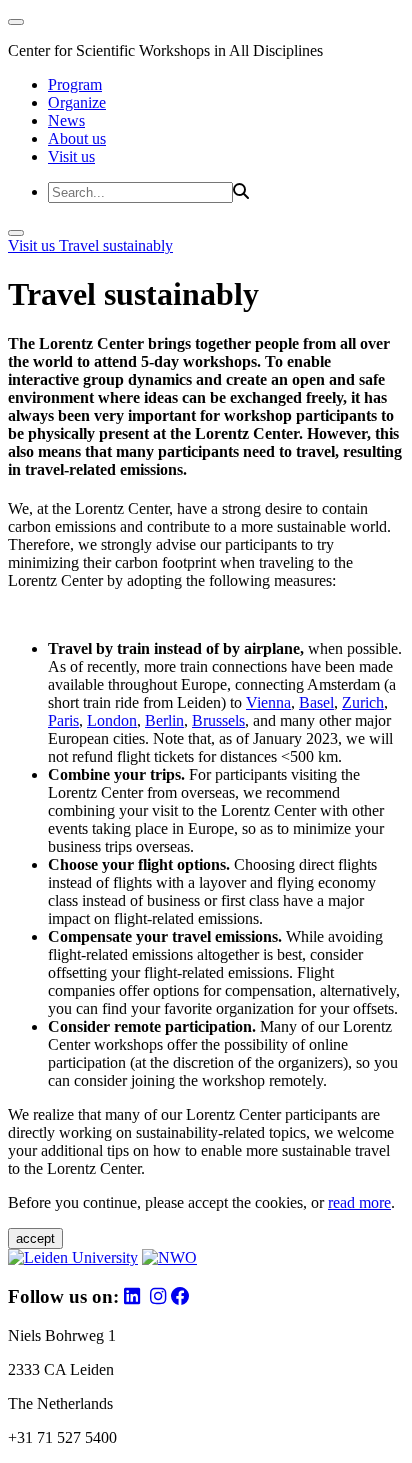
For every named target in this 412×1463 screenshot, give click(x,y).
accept (35, 1238)
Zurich (363, 702)
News (66, 120)
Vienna (268, 702)
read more (359, 1202)
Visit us (71, 156)
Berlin (164, 720)
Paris (63, 720)
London (112, 720)
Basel (316, 702)
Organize (77, 102)
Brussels (218, 720)
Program (75, 84)
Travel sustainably (116, 245)
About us (77, 138)
